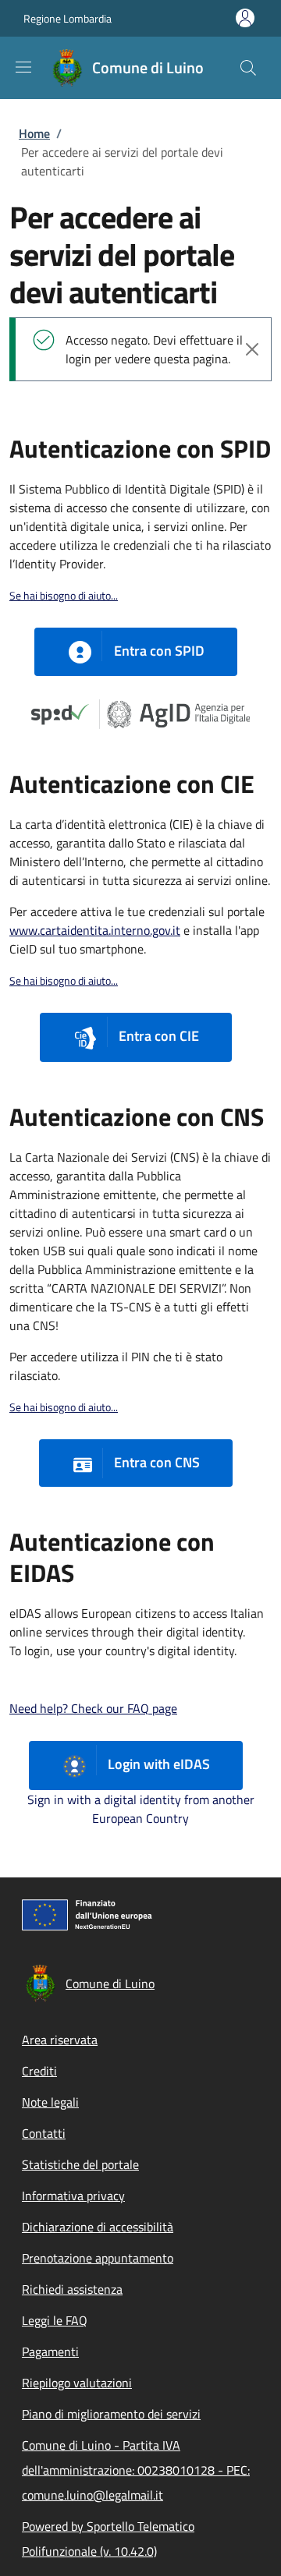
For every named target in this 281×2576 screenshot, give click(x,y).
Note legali (50, 2102)
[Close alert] (252, 349)
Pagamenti (50, 2351)
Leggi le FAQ (55, 2320)
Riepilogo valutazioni (77, 2383)
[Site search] (248, 68)
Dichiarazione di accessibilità (98, 2227)
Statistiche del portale (80, 2164)
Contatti (44, 2133)
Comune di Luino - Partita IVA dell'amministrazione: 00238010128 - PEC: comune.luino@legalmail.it (136, 2470)
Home (34, 133)
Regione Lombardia (68, 18)
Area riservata (60, 2040)
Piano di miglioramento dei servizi (111, 2414)
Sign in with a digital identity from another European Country (141, 1809)
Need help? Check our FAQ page (93, 1708)
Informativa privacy (73, 2196)
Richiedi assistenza (72, 2289)
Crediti (39, 2071)
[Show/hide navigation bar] (23, 67)
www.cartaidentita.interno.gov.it (95, 930)
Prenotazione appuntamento (98, 2258)
